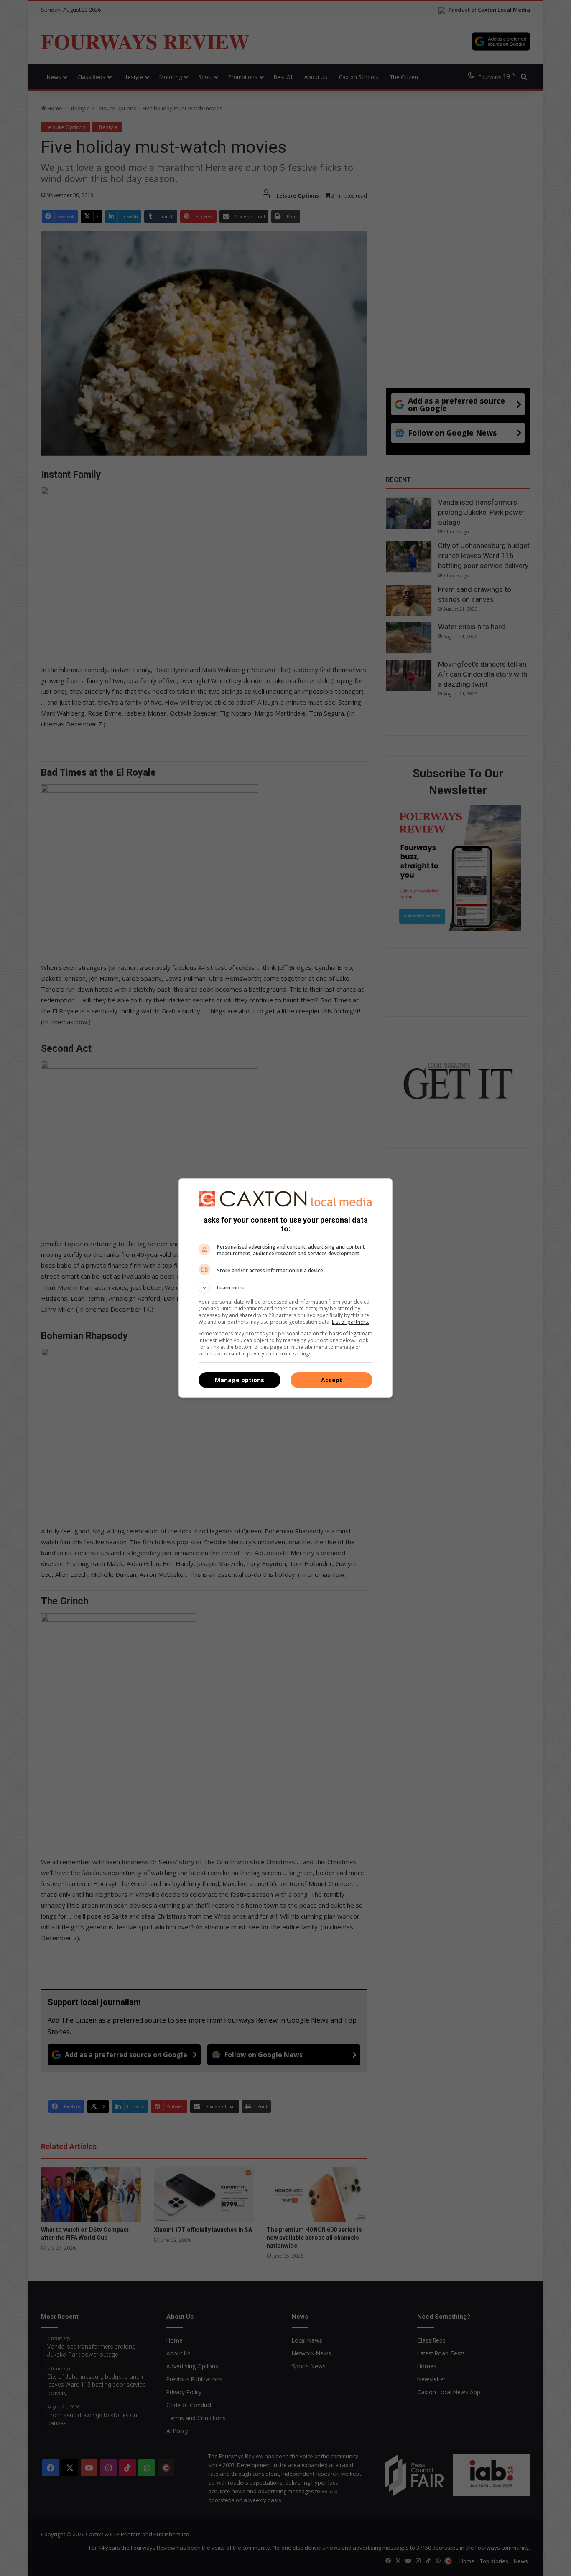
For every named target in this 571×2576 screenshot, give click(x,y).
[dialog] (285, 1288)
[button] (285, 1288)
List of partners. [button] (351, 1322)
